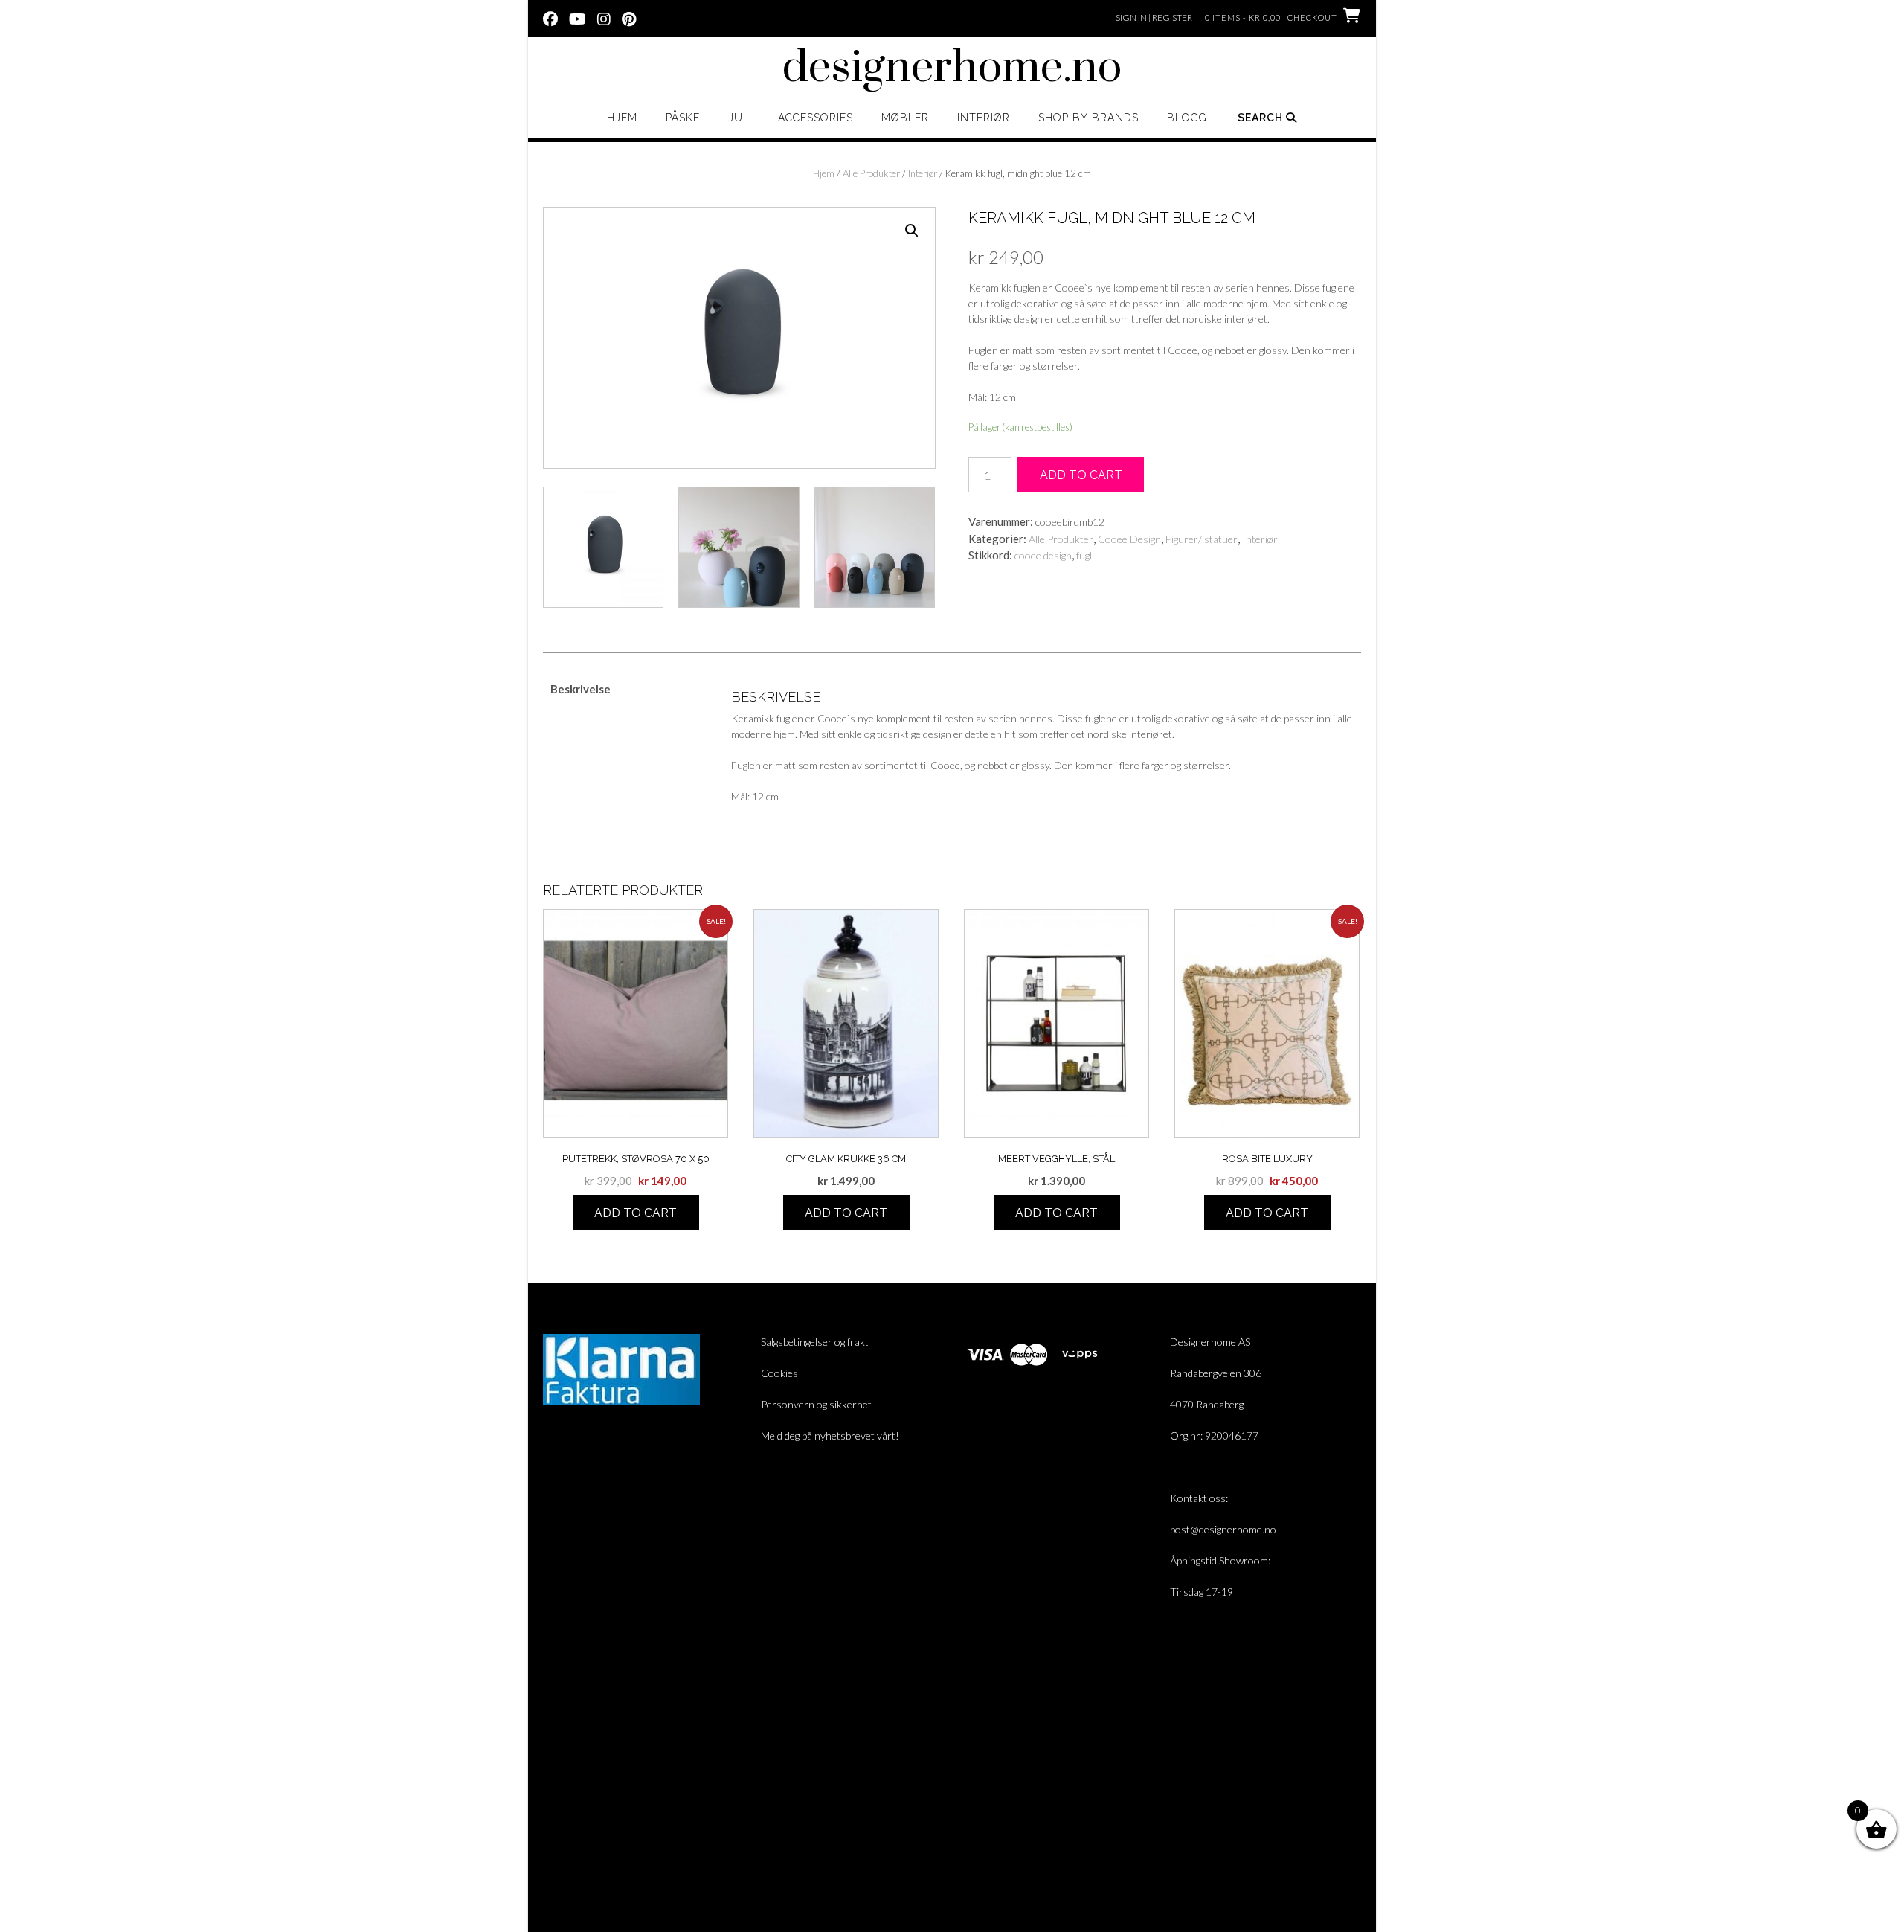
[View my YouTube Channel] (578, 18)
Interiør (984, 118)
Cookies (779, 1373)
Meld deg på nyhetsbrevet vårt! (830, 1435)
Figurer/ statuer (1202, 539)
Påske (683, 118)
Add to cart (1081, 475)
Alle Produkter (871, 173)
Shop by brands (1088, 118)
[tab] (625, 690)
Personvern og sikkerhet (816, 1404)
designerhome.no (952, 68)
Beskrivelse (580, 689)
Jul (739, 118)
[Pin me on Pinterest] (629, 18)
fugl (1084, 555)
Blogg (1187, 118)
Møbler (905, 118)
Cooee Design (1129, 539)
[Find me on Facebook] (550, 18)
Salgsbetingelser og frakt (815, 1342)
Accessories (816, 118)
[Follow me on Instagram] (604, 18)
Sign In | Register (1154, 17)
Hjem (622, 118)
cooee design (1043, 555)
